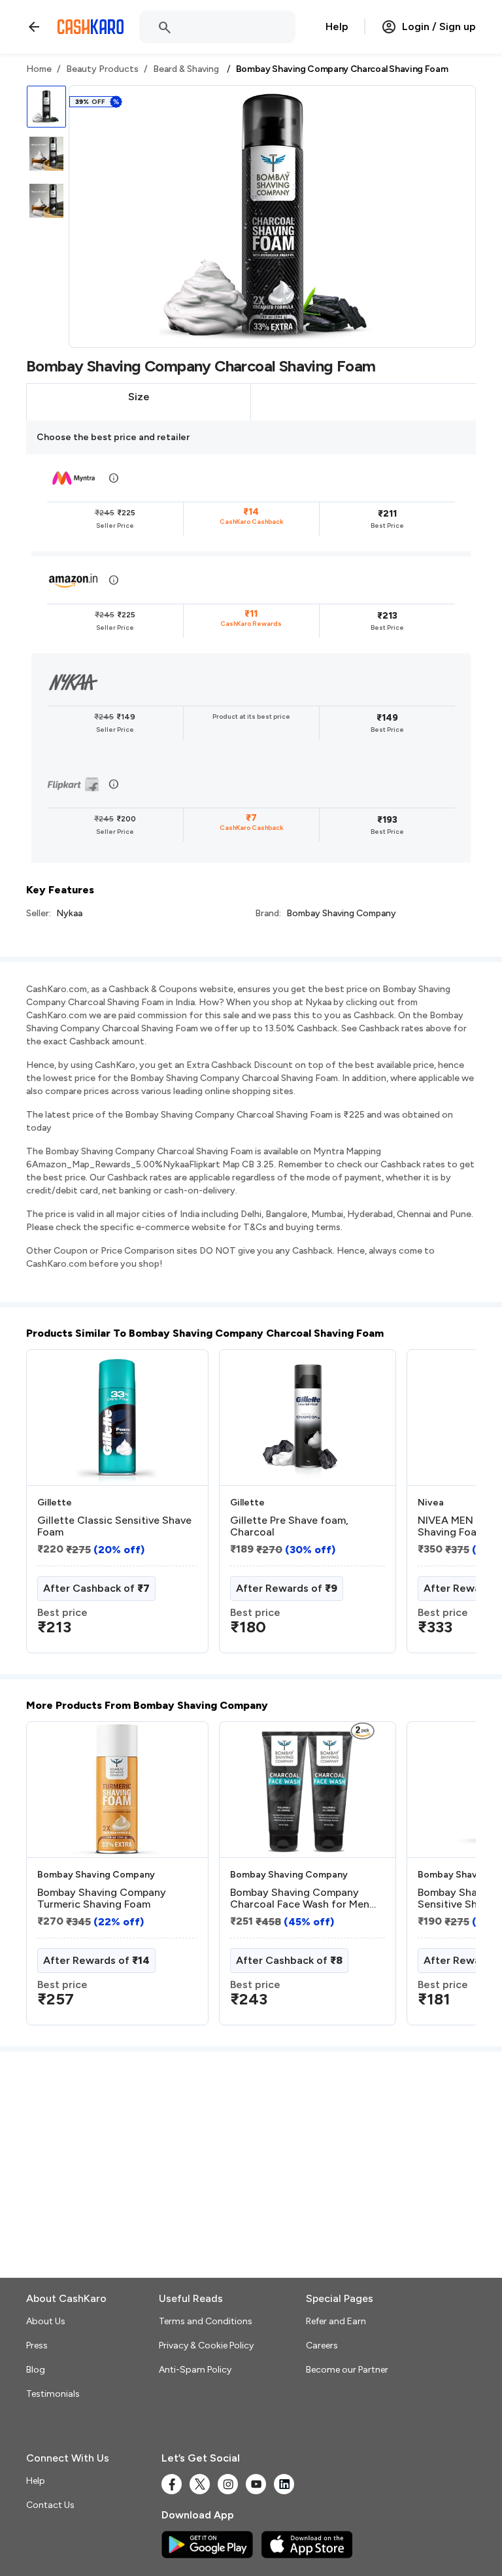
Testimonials (53, 2394)
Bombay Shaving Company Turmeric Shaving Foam (102, 1898)
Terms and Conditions (206, 2321)
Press (37, 2345)
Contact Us (50, 2505)
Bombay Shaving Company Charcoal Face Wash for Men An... (300, 1898)
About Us (46, 2321)
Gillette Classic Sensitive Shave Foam (114, 1526)
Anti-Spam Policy (195, 2370)
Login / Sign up (439, 26)
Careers (322, 2345)
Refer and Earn (336, 2321)
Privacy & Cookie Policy (206, 2345)
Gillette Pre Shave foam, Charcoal (289, 1526)
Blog (36, 2370)
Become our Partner (347, 2370)
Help (337, 26)
